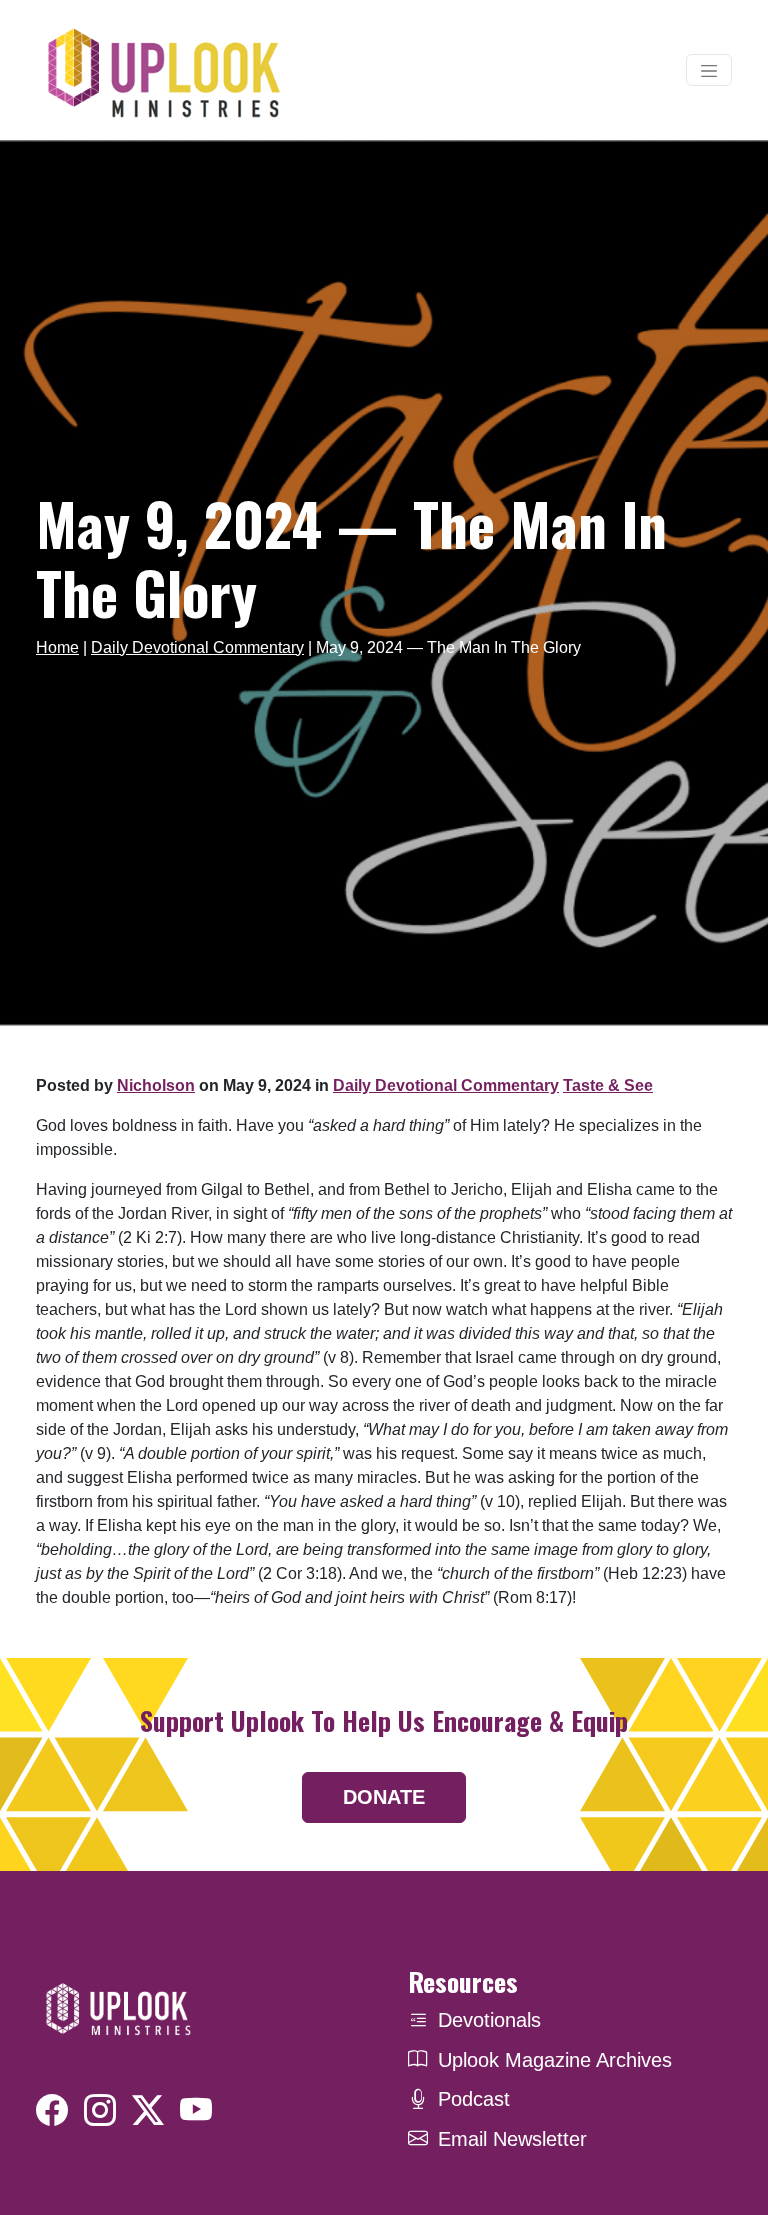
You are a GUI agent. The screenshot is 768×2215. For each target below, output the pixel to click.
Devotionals (489, 2020)
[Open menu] (709, 70)
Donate (384, 1797)
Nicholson (156, 1085)
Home (57, 647)
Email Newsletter (512, 2139)
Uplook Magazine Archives (555, 2060)
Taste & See (608, 1085)
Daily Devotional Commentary (197, 647)
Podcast (474, 2099)
